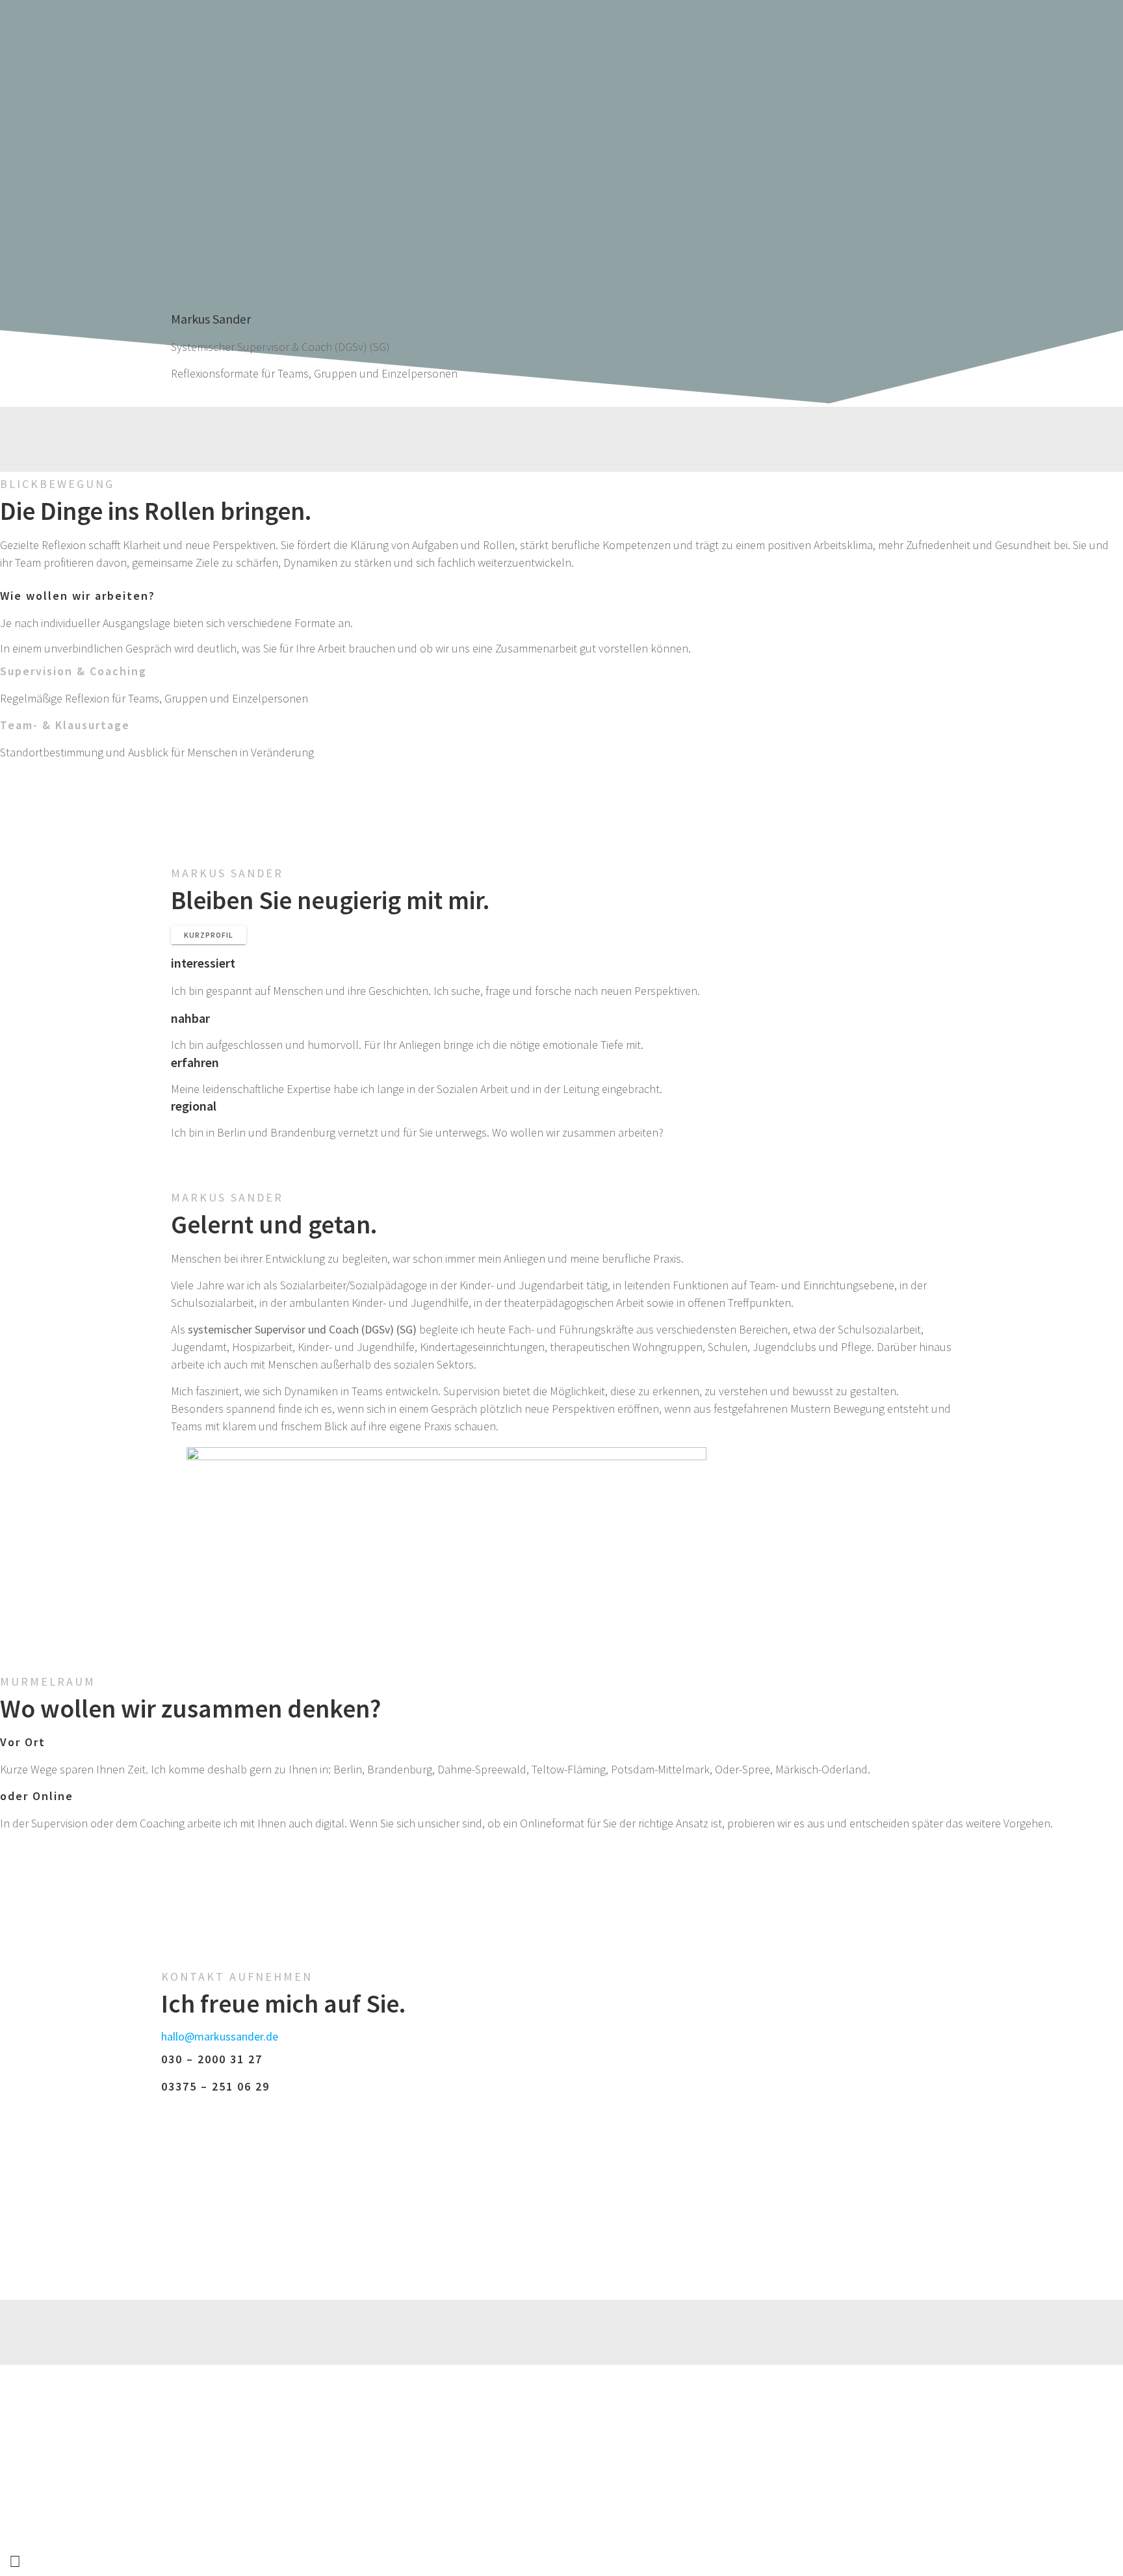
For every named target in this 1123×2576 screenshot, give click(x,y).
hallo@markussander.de (220, 2036)
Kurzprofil (209, 935)
